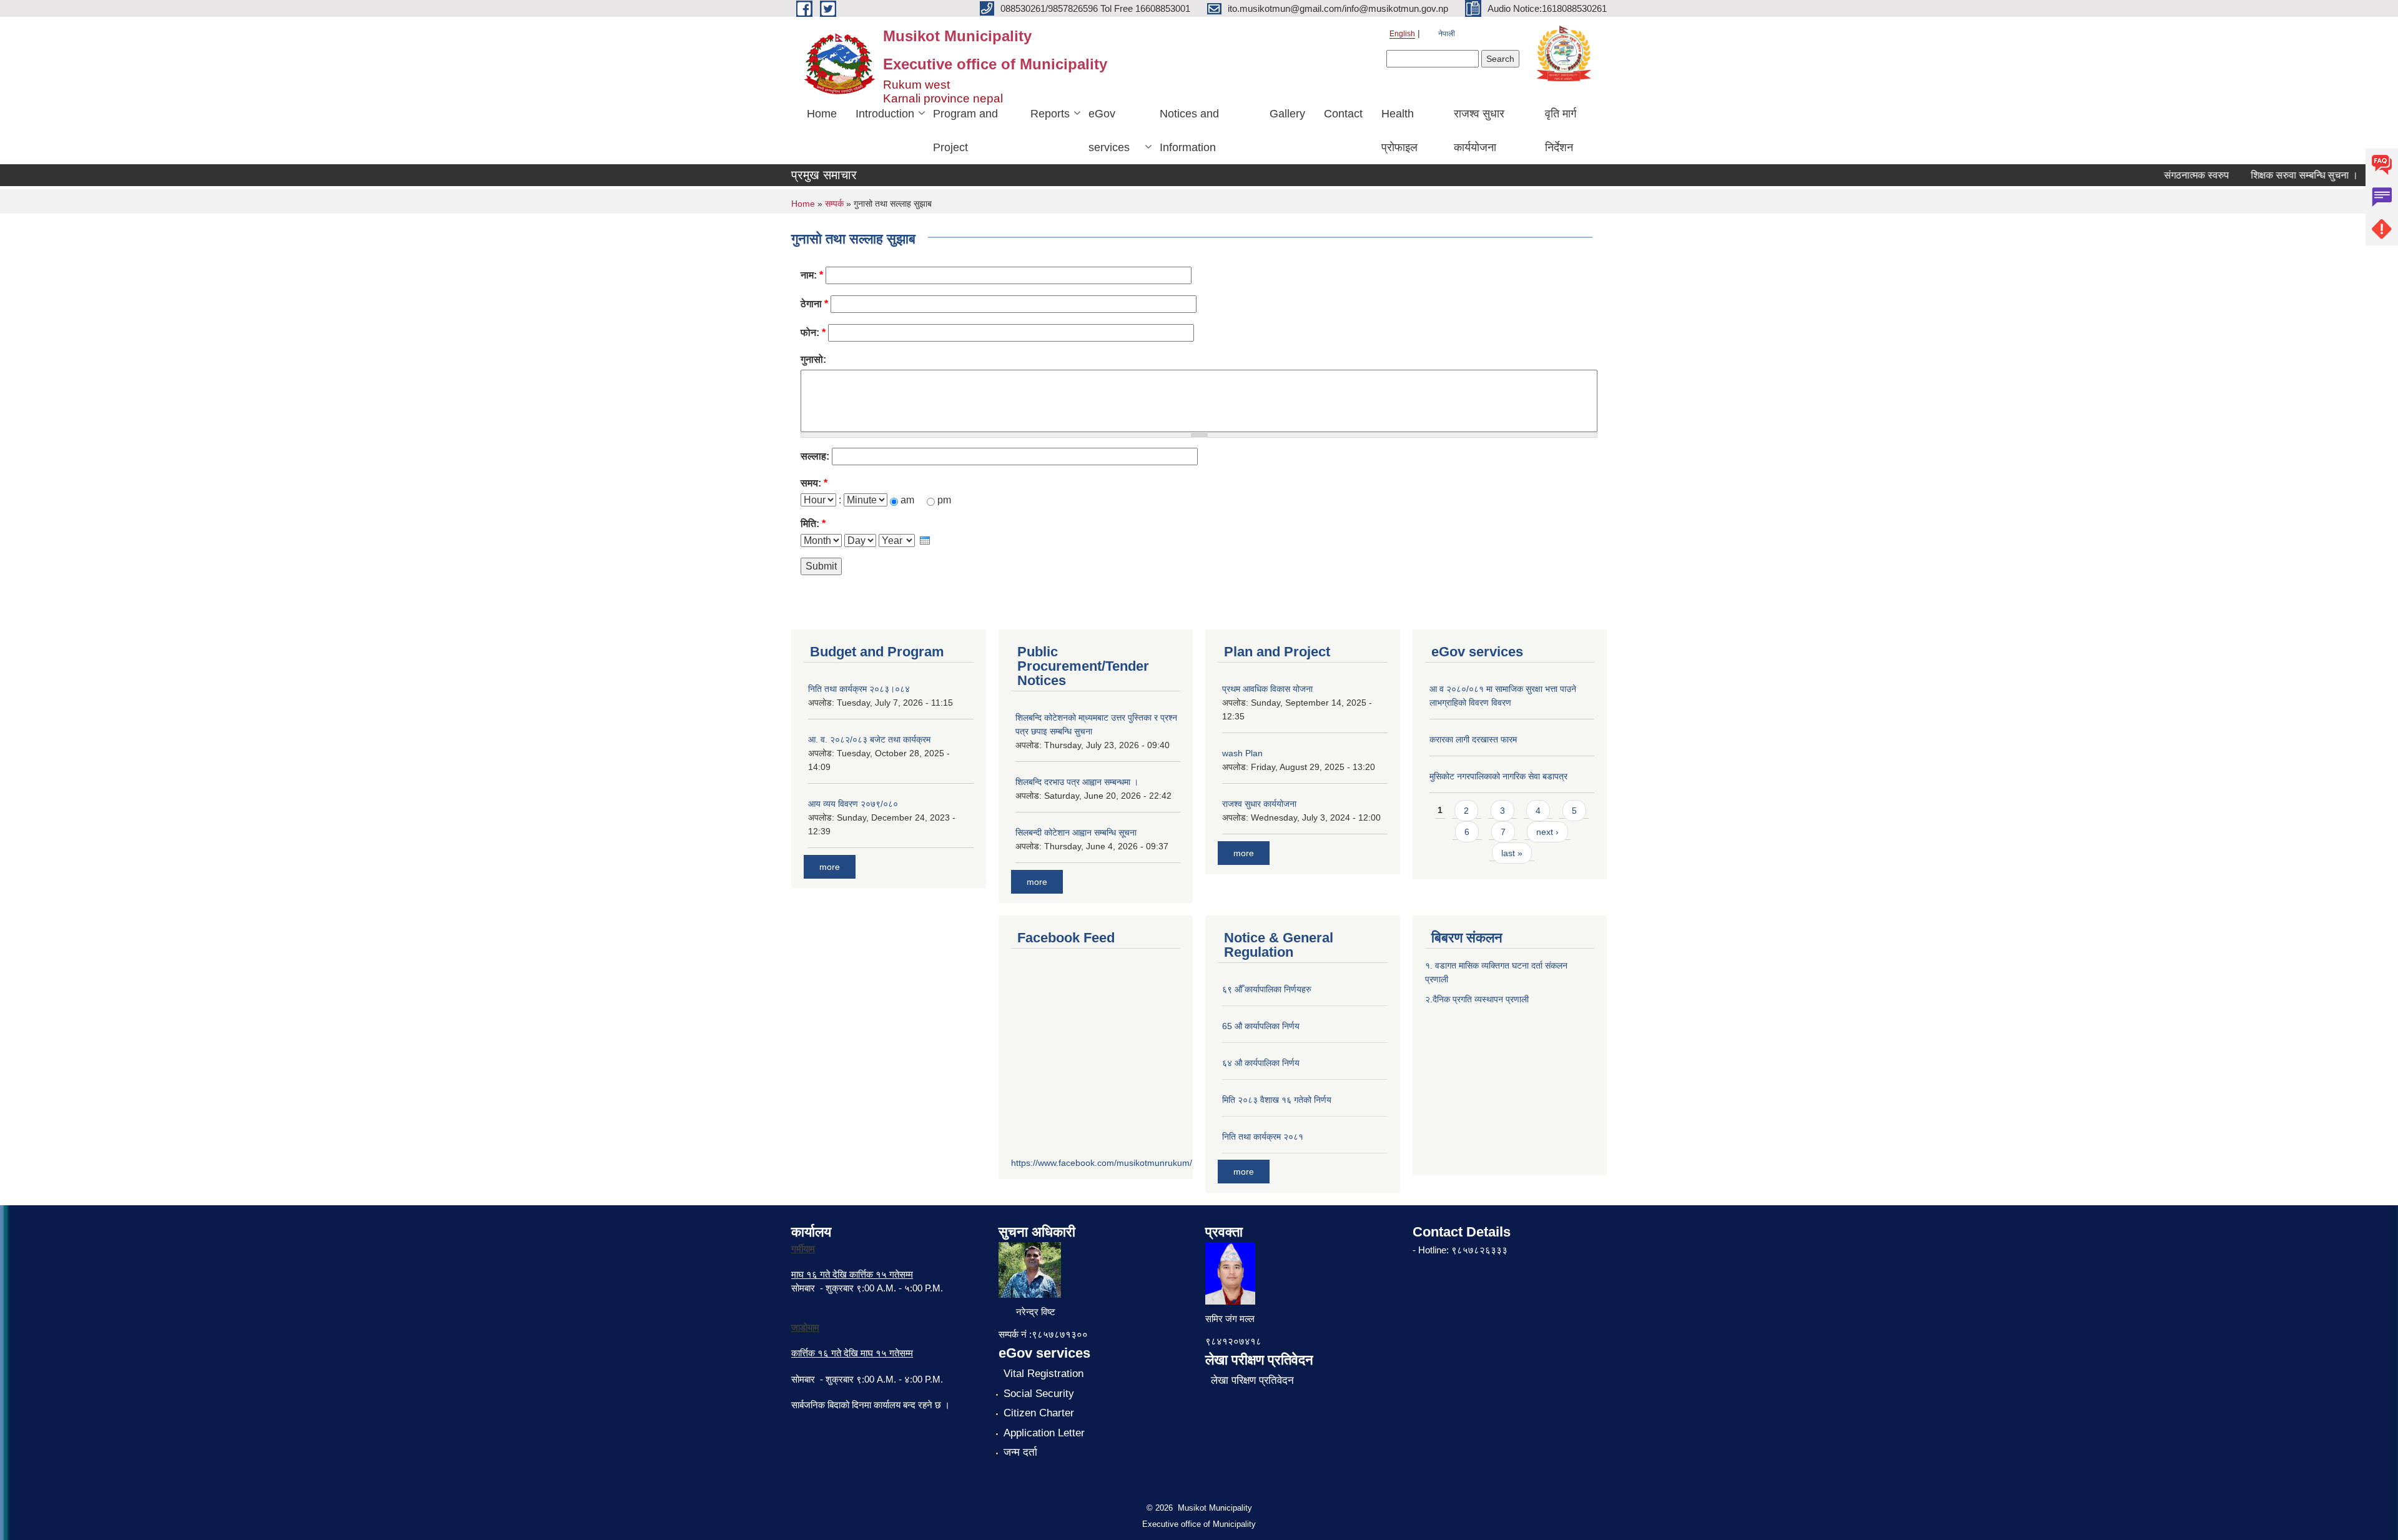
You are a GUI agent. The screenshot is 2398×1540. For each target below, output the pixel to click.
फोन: (813, 333)
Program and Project (965, 131)
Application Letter (1044, 1433)
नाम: (812, 275)
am (909, 500)
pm (944, 500)
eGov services (1109, 131)
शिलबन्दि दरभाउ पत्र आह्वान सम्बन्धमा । (1077, 782)
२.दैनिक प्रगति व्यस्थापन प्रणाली (1477, 999)
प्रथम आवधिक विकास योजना (1267, 689)
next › (1547, 832)
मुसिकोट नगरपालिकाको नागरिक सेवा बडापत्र (1498, 776)
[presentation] (925, 540)
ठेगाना (814, 304)
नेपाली (1447, 34)
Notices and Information (1189, 131)
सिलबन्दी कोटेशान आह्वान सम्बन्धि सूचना (1076, 832)
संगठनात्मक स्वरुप (2168, 175)
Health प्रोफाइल (1399, 131)
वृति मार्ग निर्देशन (1561, 131)
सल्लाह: (815, 456)
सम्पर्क (834, 204)
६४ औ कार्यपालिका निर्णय (1261, 1063)
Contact (1343, 114)
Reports (1050, 114)
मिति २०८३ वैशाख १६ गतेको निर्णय (1277, 1100)
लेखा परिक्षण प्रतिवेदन (1252, 1380)
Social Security (1039, 1394)
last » (1512, 853)
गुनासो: (813, 359)
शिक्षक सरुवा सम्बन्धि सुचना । (2276, 175)
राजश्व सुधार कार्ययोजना (1479, 131)
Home (822, 114)
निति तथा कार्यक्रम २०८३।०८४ (859, 689)
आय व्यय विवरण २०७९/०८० (853, 804)
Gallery (1287, 114)
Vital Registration (1044, 1374)
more (830, 867)
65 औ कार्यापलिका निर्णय (1261, 1026)
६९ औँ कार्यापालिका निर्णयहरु (1267, 989)
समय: (814, 483)
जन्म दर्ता (1020, 1452)
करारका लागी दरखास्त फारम (1473, 739)
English (1402, 34)
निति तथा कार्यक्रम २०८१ (1263, 1137)
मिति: (813, 524)
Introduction (885, 114)
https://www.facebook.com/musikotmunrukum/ (1102, 1163)
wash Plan (1242, 753)
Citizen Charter (1039, 1413)
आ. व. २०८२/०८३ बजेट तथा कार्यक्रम (869, 739)
